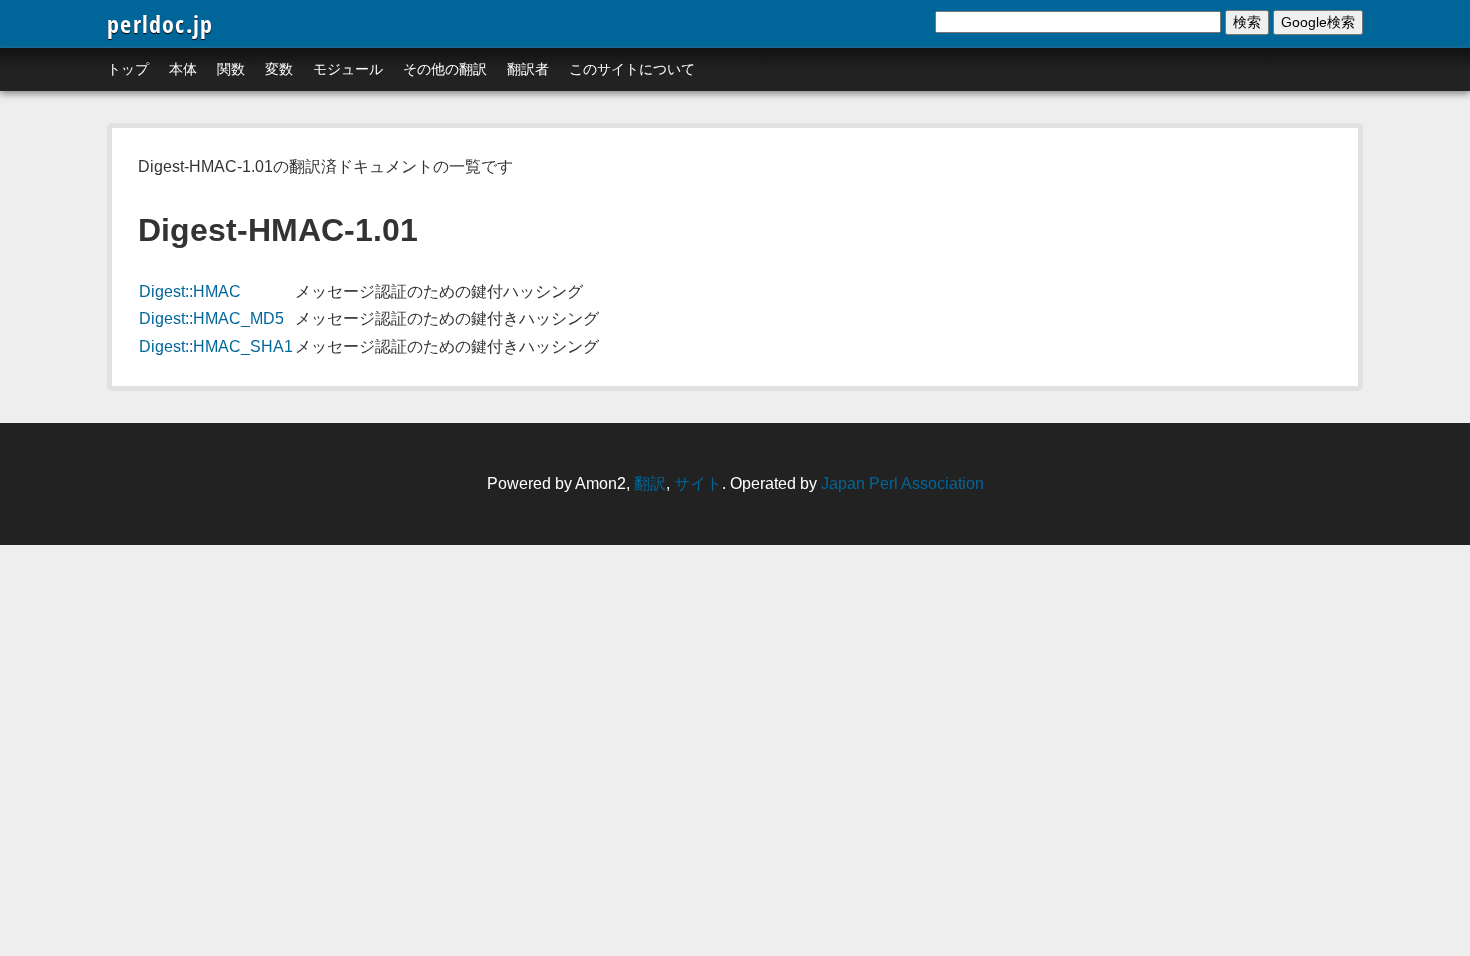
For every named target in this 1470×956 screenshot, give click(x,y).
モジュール (348, 69)
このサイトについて (632, 69)
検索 (1247, 22)
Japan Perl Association (902, 483)
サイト (698, 483)
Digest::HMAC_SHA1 (216, 346)
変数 (279, 69)
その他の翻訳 (445, 69)
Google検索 (1318, 22)
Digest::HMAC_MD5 (211, 318)
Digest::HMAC (190, 291)
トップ (128, 69)
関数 (231, 69)
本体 (183, 69)
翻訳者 (528, 69)
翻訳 (650, 483)
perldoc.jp (160, 23)
